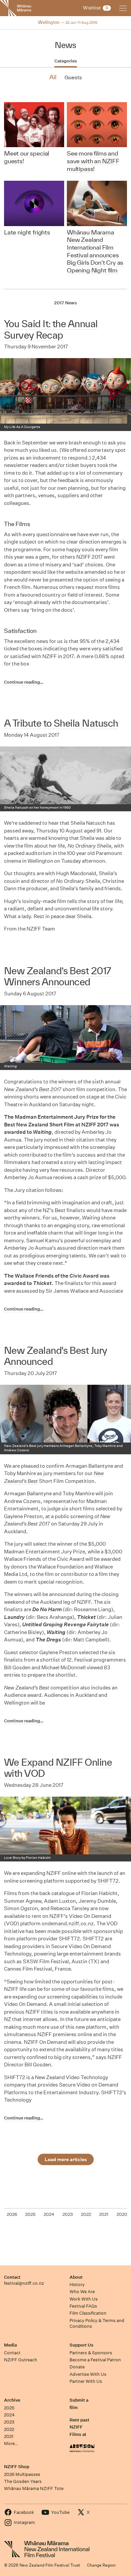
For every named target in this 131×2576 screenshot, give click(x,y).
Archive (12, 2400)
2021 (9, 2436)
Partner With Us (86, 2381)
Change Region (101, 2565)
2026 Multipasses (22, 2474)
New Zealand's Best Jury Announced (56, 1356)
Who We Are (82, 2292)
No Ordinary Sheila (89, 846)
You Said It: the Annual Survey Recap (51, 329)
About (76, 2277)
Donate (77, 2367)
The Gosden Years (23, 2481)
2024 (9, 2415)
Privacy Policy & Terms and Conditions (97, 2323)
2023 (9, 2422)
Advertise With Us (88, 2374)
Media (10, 2345)
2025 (9, 2408)
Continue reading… (24, 682)
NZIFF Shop (17, 2467)
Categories (66, 61)
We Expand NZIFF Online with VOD (58, 1768)
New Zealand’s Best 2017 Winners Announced (58, 976)
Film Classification (88, 2313)
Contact (12, 2277)
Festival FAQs (83, 2306)
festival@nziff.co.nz (24, 2283)
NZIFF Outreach (21, 2360)
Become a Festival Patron (95, 2360)
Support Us (81, 2345)
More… (11, 2443)
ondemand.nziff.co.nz (68, 1923)
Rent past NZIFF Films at (79, 2427)
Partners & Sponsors (91, 2353)
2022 (9, 2429)
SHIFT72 (108, 1881)
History (77, 2285)
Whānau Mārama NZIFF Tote (34, 2488)
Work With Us (84, 2299)
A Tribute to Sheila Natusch (61, 723)
